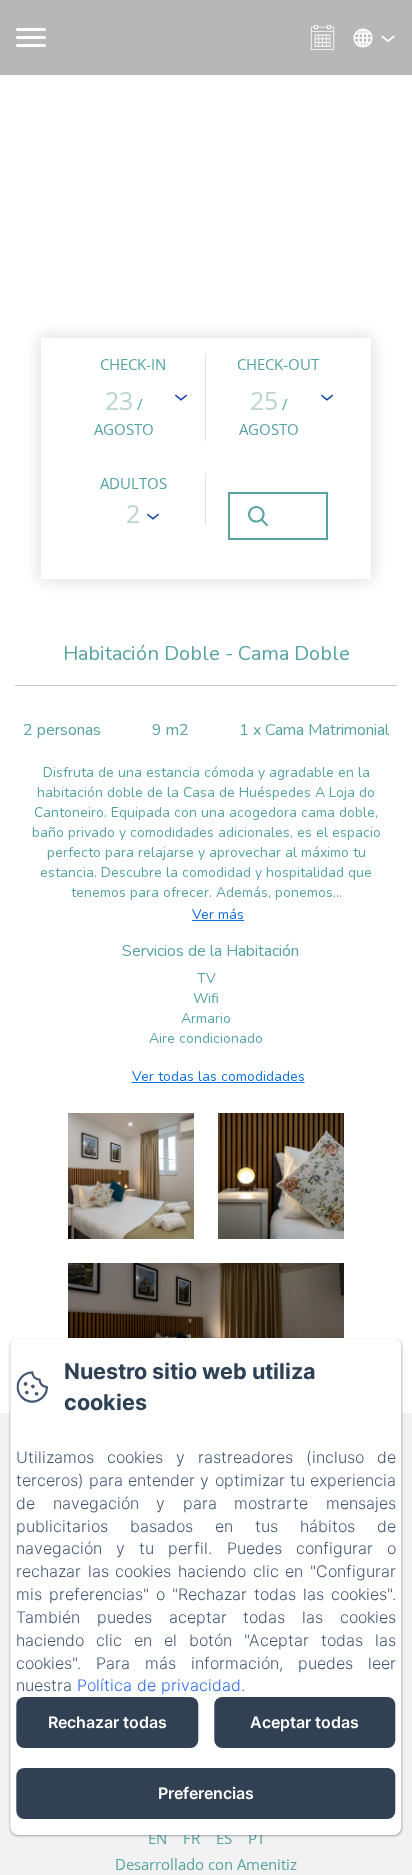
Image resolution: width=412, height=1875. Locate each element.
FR (191, 1838)
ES (224, 1838)
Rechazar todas (107, 1722)
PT (256, 1838)
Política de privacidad (159, 1685)
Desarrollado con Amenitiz (206, 1864)
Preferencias (206, 1793)
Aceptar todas (304, 1722)
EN (157, 1838)
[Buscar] (278, 516)
